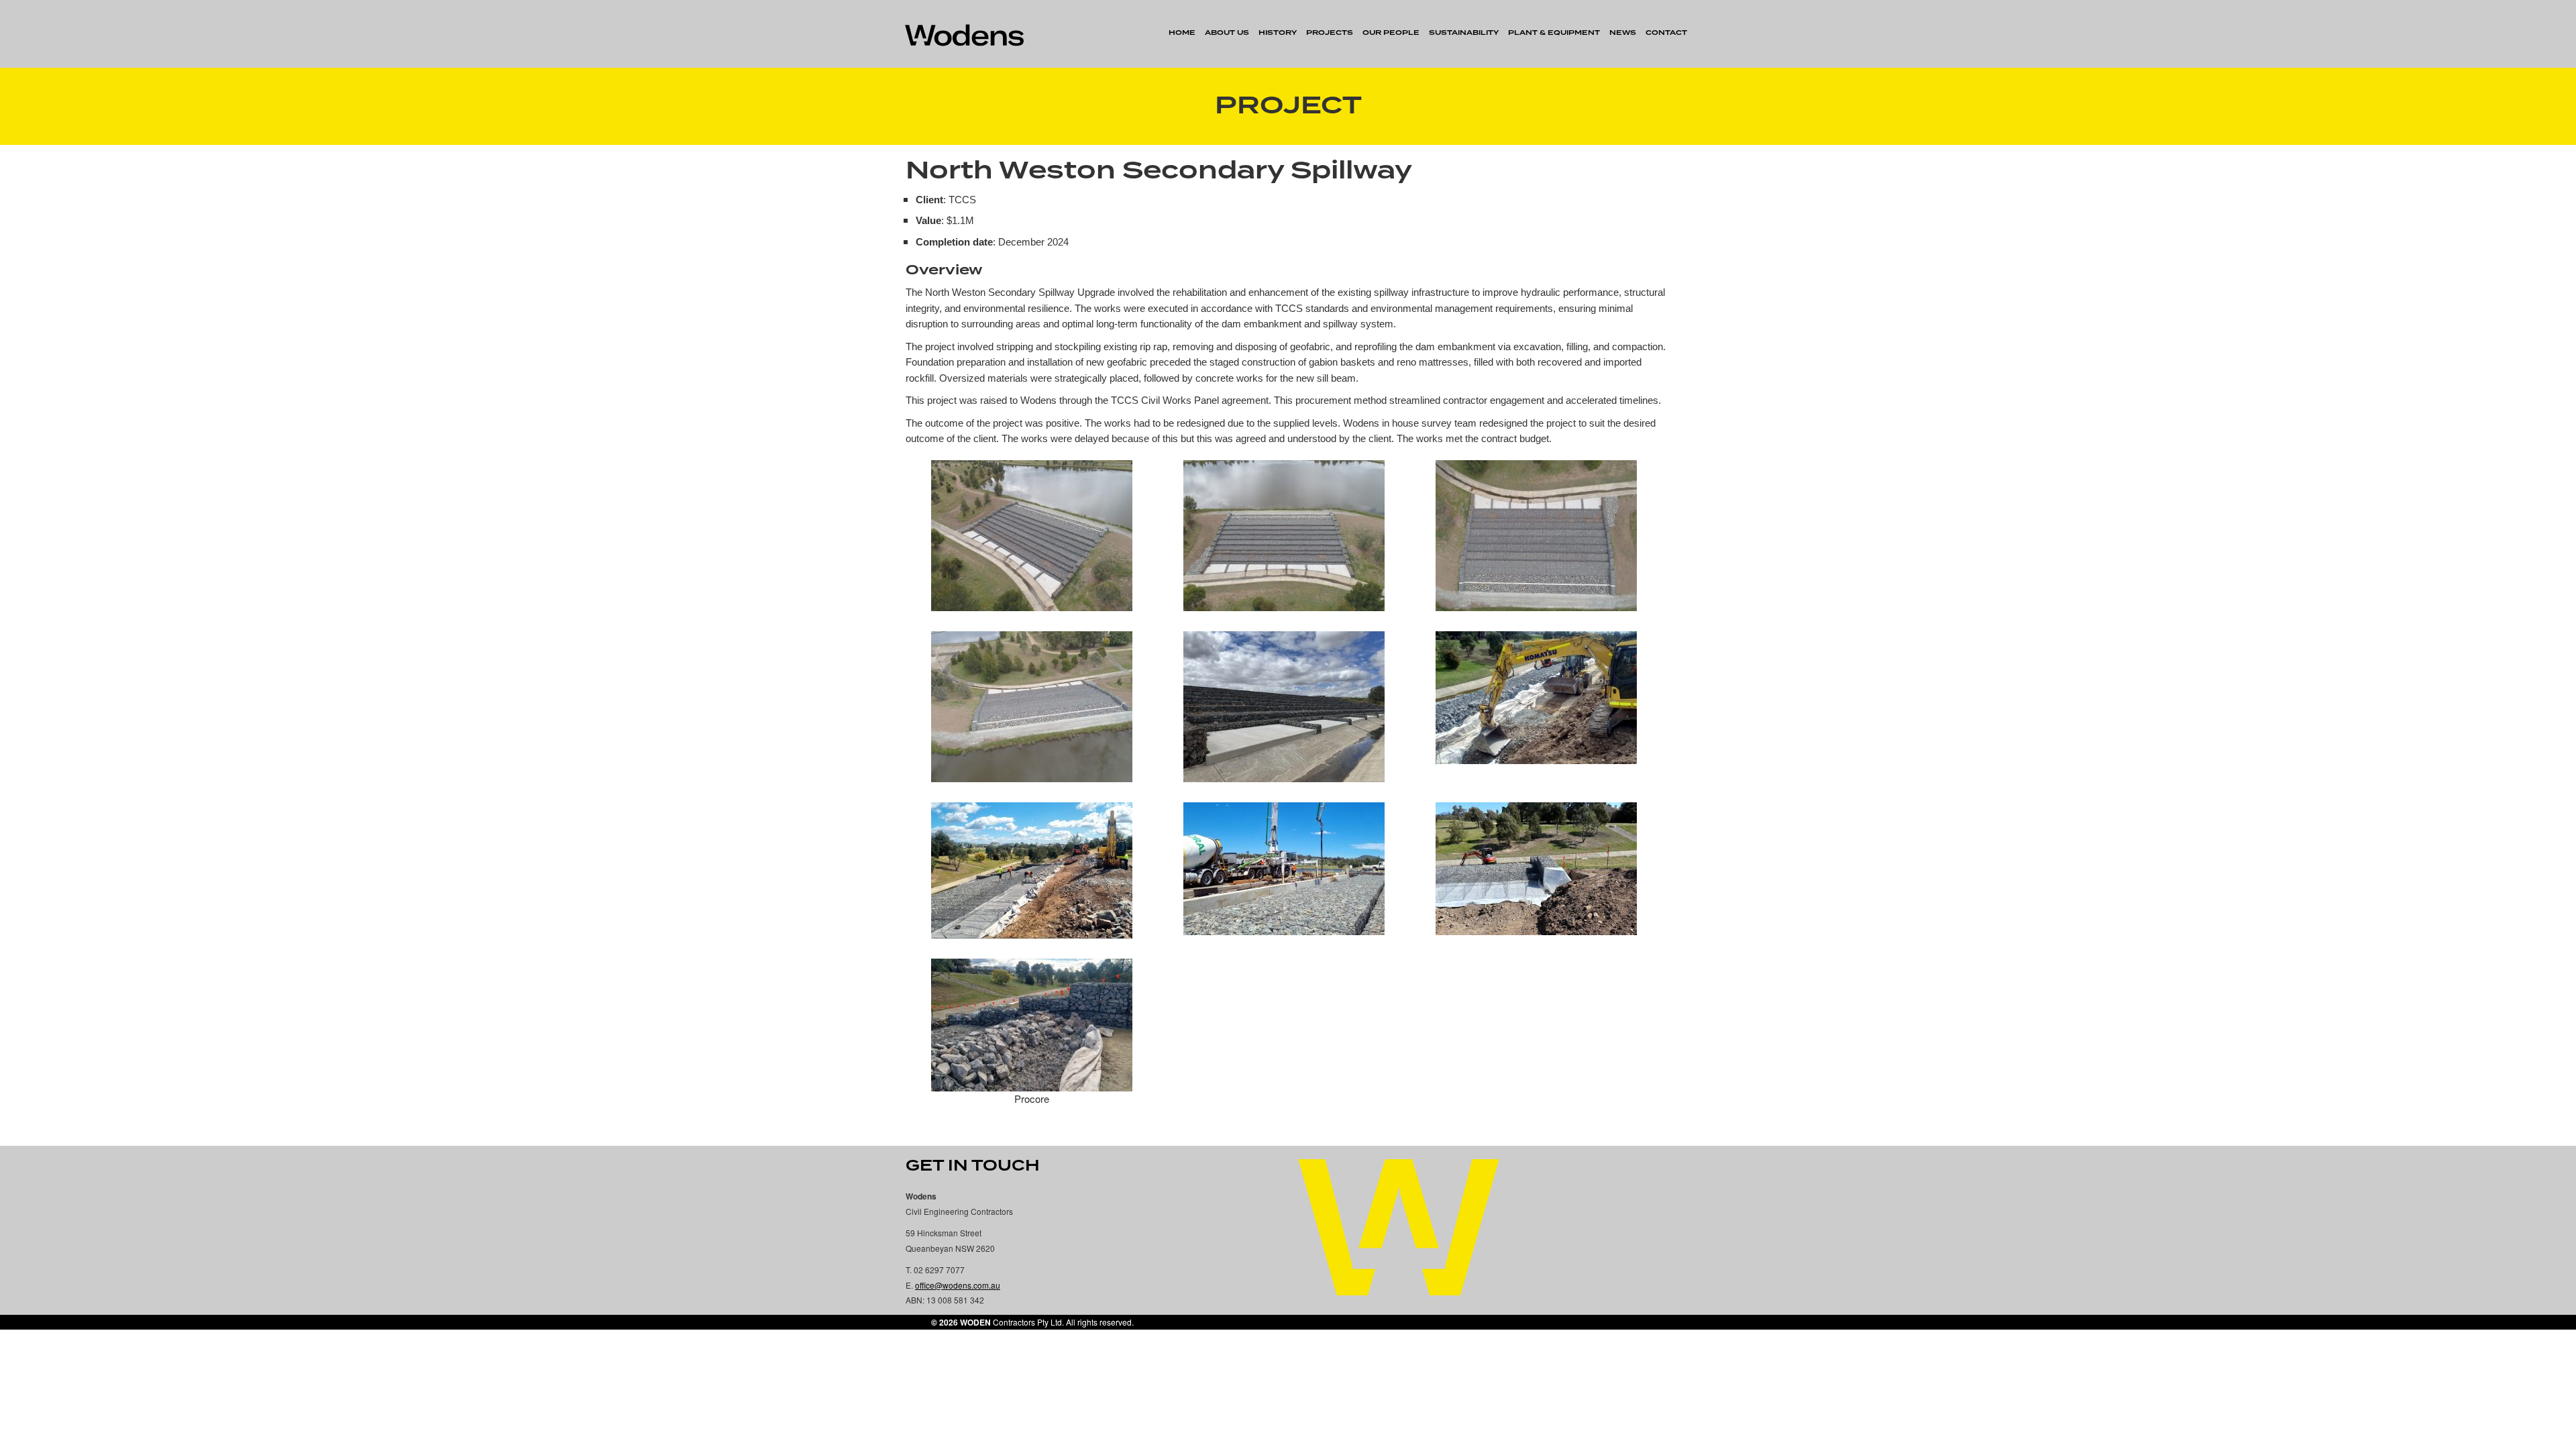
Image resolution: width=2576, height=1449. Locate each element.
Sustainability (1464, 33)
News (1623, 33)
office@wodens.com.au (958, 1285)
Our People (1391, 33)
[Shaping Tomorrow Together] (964, 35)
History (1278, 33)
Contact (1666, 33)
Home (1182, 33)
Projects (1330, 33)
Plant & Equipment (1554, 33)
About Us (1227, 33)
